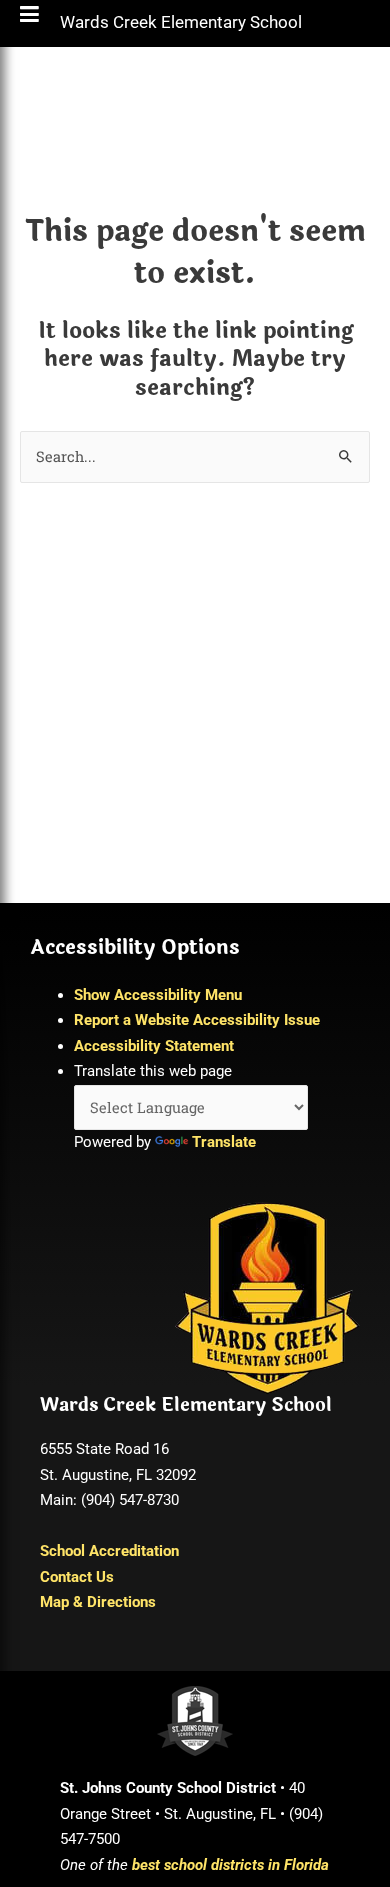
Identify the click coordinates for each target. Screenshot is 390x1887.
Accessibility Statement (154, 1046)
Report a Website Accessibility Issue (197, 1020)
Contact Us (77, 1577)
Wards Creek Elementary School (181, 27)
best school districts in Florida (230, 1865)
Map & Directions (98, 1602)
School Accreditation (109, 1551)
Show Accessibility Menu (158, 995)
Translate (224, 1142)
